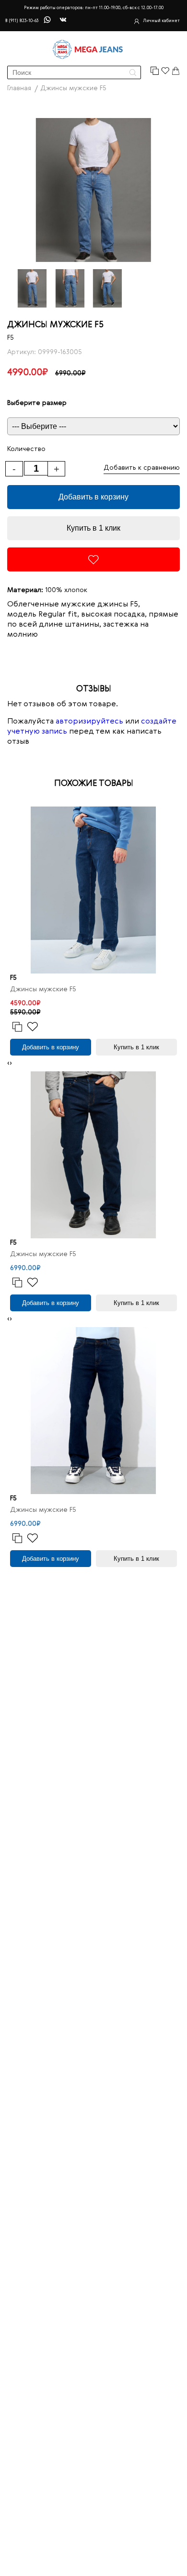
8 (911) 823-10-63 (22, 21)
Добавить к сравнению (142, 468)
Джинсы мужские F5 (43, 989)
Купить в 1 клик (93, 528)
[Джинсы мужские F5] (93, 890)
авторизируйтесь (89, 722)
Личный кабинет (161, 21)
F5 (11, 338)
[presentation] (8, 1063)
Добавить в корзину (93, 497)
